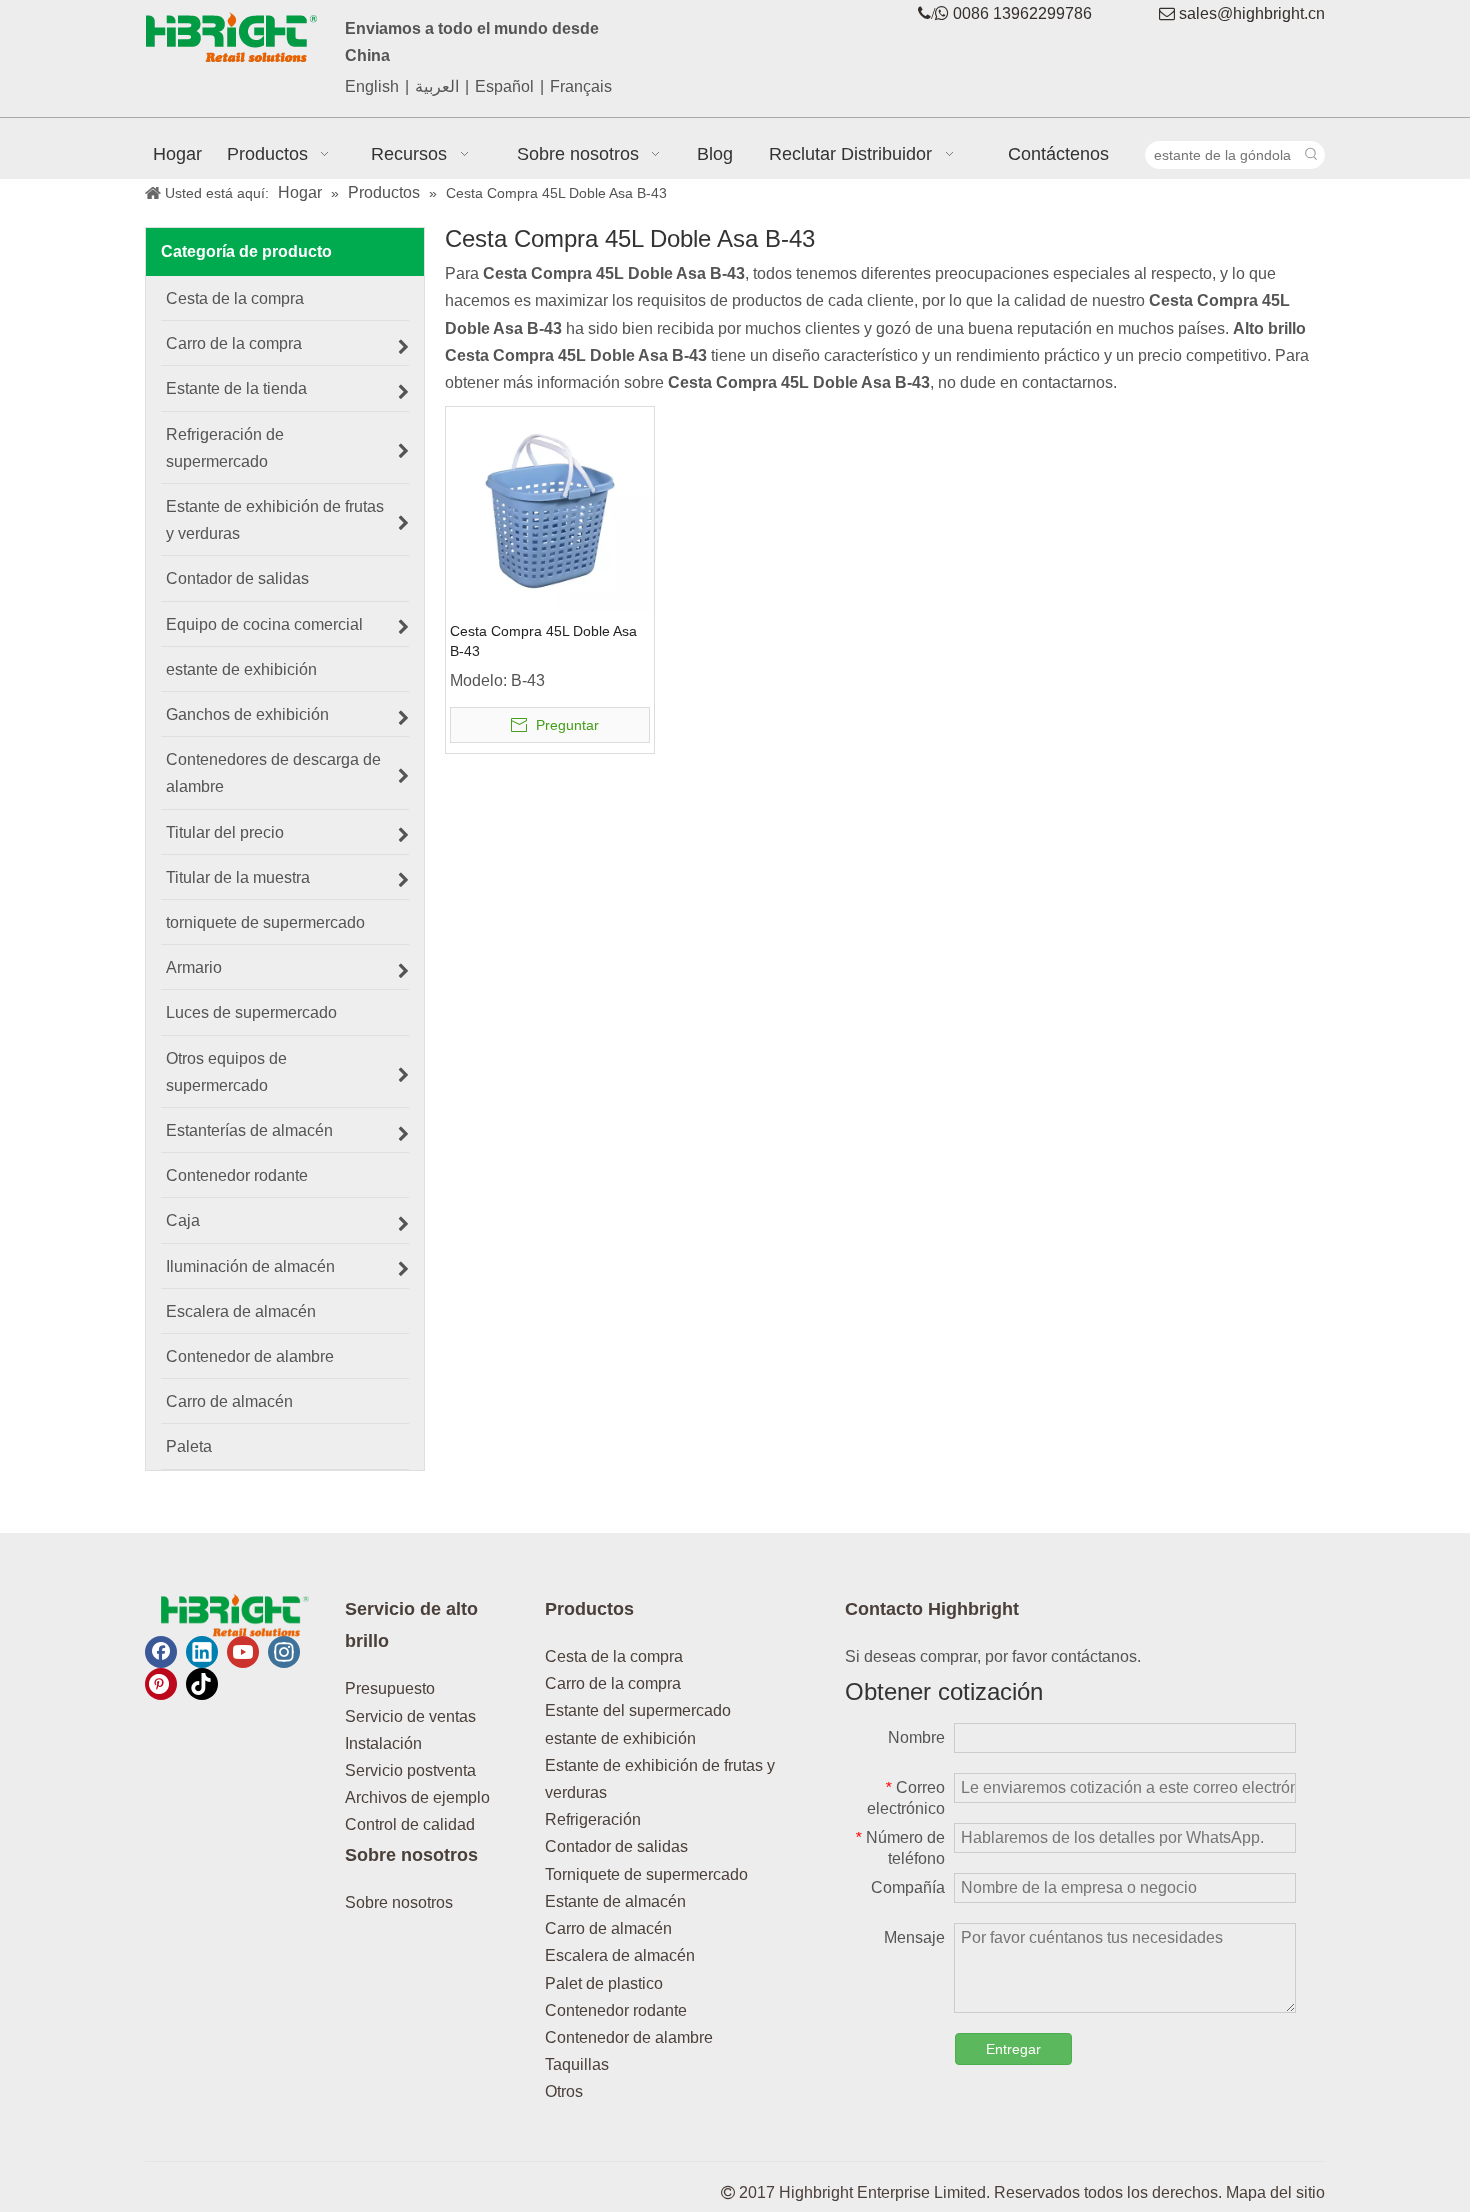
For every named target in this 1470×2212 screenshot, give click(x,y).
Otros (564, 2091)
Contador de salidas (616, 1846)
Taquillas (577, 2064)
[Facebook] (161, 1652)
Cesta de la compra (614, 1656)
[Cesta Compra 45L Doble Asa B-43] (550, 509)
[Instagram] (284, 1652)
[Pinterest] (161, 1684)
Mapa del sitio (1275, 2192)
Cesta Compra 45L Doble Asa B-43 (543, 641)
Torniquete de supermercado (646, 1874)
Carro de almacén (608, 1928)
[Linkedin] (202, 1652)
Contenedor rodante (616, 2010)
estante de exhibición (620, 1738)
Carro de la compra (613, 1683)
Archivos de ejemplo (417, 1797)
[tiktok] (202, 1684)
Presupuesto (390, 1688)
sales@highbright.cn (1252, 13)
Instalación (383, 1743)
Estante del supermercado (638, 1710)
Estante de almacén (615, 1901)
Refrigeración (593, 1819)
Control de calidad (410, 1824)
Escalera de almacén (620, 1955)
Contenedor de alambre (629, 2037)
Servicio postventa (410, 1770)
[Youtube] (243, 1652)
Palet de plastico (604, 1983)
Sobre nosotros (399, 1902)
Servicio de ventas (410, 1716)
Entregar (1013, 2049)
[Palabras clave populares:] (1311, 155)
